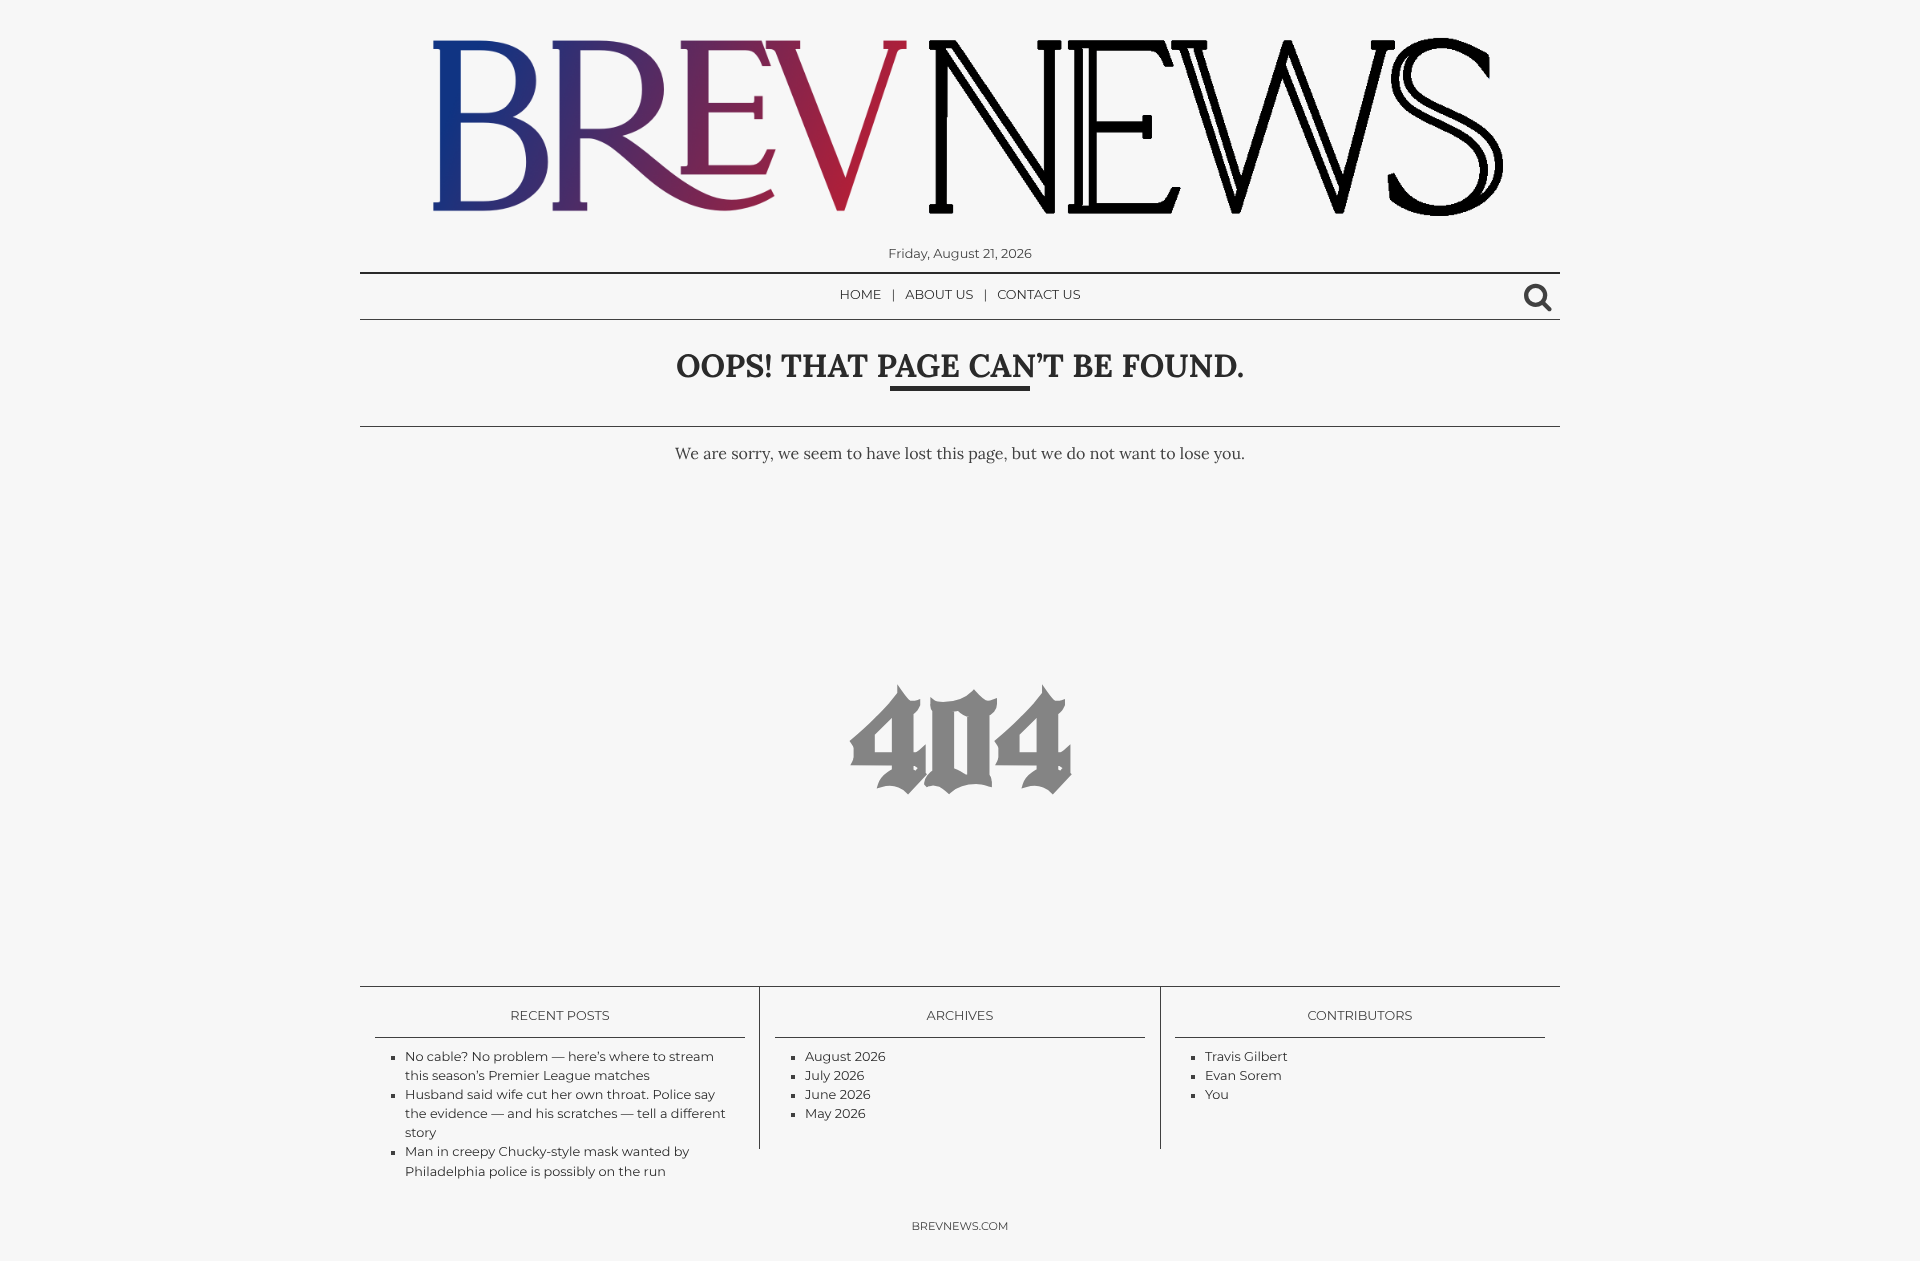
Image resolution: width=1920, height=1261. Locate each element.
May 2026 (835, 1114)
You (1217, 1095)
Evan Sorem (1243, 1076)
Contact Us (1038, 295)
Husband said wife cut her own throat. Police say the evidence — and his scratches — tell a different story (565, 1114)
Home (861, 295)
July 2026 (834, 1076)
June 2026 (838, 1095)
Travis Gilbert (1246, 1057)
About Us (939, 295)
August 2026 (845, 1057)
